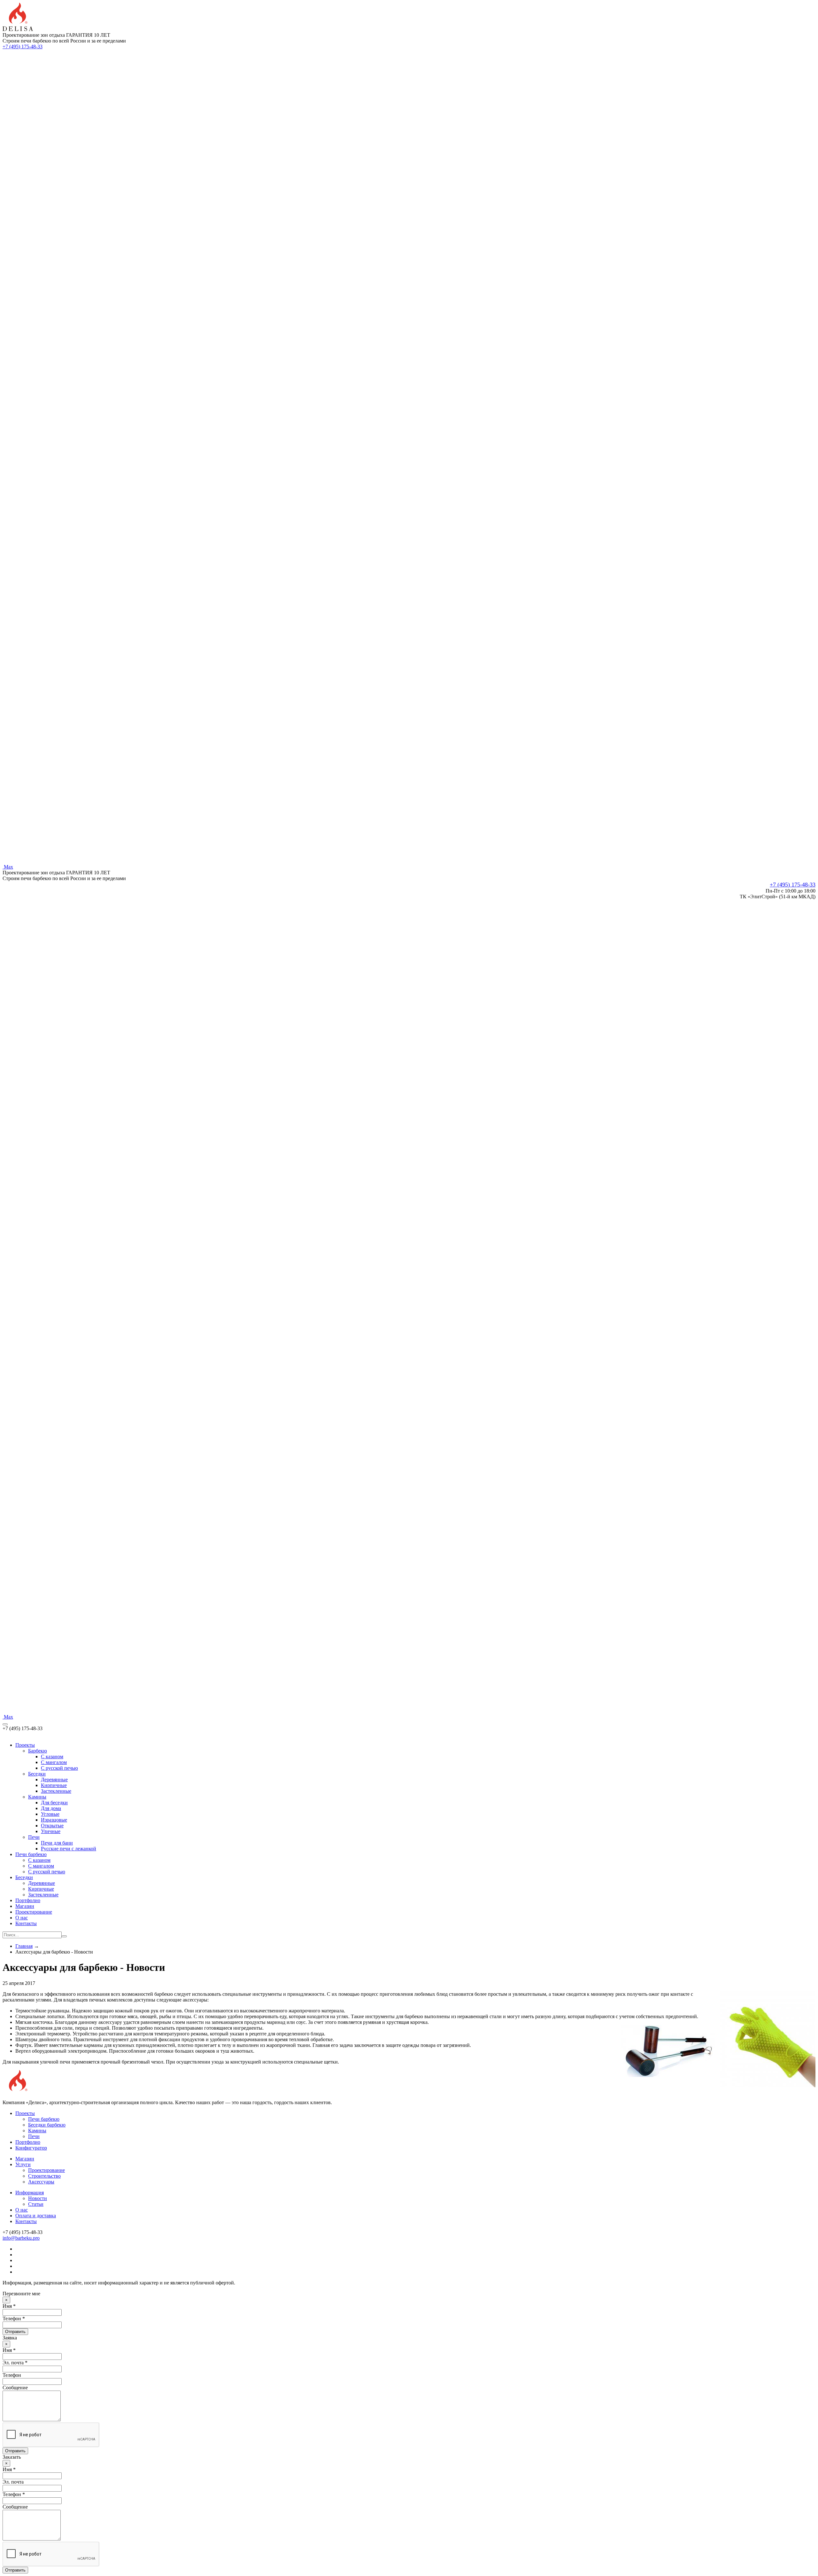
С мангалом (41, 1866)
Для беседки (54, 1803)
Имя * (9, 2306)
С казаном (39, 1860)
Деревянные (54, 1780)
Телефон (12, 2375)
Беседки (37, 1774)
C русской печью (59, 1768)
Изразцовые (54, 1820)
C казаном (52, 1756)
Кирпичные (54, 1785)
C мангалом (54, 1762)
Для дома (51, 1808)
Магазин (25, 1906)
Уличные (51, 1831)
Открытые (52, 1826)
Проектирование (34, 1912)
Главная (24, 1946)
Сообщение (15, 2388)
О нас (22, 1918)
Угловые (50, 1814)
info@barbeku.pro (21, 2238)
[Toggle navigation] (5, 1724)
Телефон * (14, 2318)
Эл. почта (13, 2482)
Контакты (26, 1923)
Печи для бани (57, 1843)
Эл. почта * (15, 2363)
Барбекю (38, 1751)
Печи (34, 1837)
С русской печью (47, 1872)
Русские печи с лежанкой (69, 1849)
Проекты (25, 1745)
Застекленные (56, 1791)
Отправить (15, 2332)
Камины (37, 1797)
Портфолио (28, 1900)
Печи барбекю (31, 1854)
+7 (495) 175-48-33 (23, 47)
